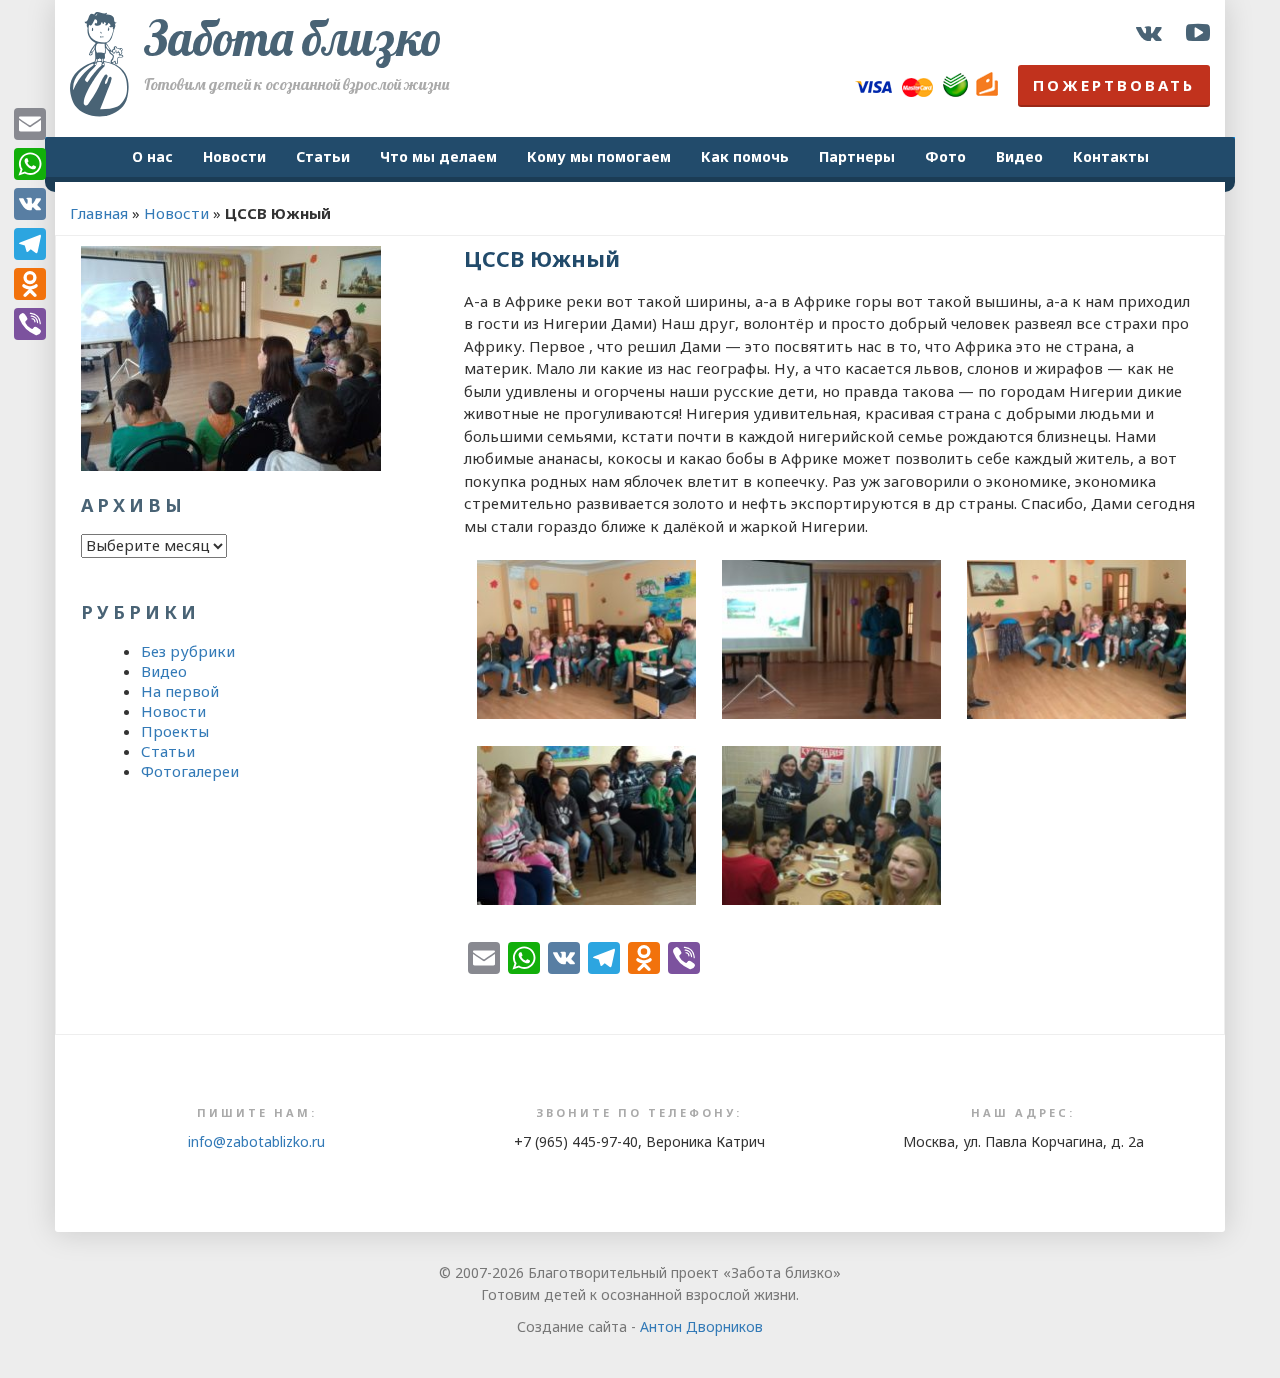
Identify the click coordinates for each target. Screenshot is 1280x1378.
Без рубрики (188, 651)
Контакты (1111, 156)
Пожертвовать (1114, 85)
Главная (99, 213)
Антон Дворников (701, 1326)
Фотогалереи (190, 771)
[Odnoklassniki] (30, 284)
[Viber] (30, 324)
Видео (1019, 156)
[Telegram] (30, 244)
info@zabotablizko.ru (256, 1141)
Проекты (175, 731)
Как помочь (745, 156)
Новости (234, 156)
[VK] (30, 204)
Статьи (323, 156)
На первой (180, 691)
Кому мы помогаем (599, 156)
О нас (152, 156)
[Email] (30, 124)
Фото (945, 156)
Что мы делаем (438, 156)
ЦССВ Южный (542, 258)
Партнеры (857, 156)
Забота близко (293, 38)
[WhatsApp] (30, 164)
